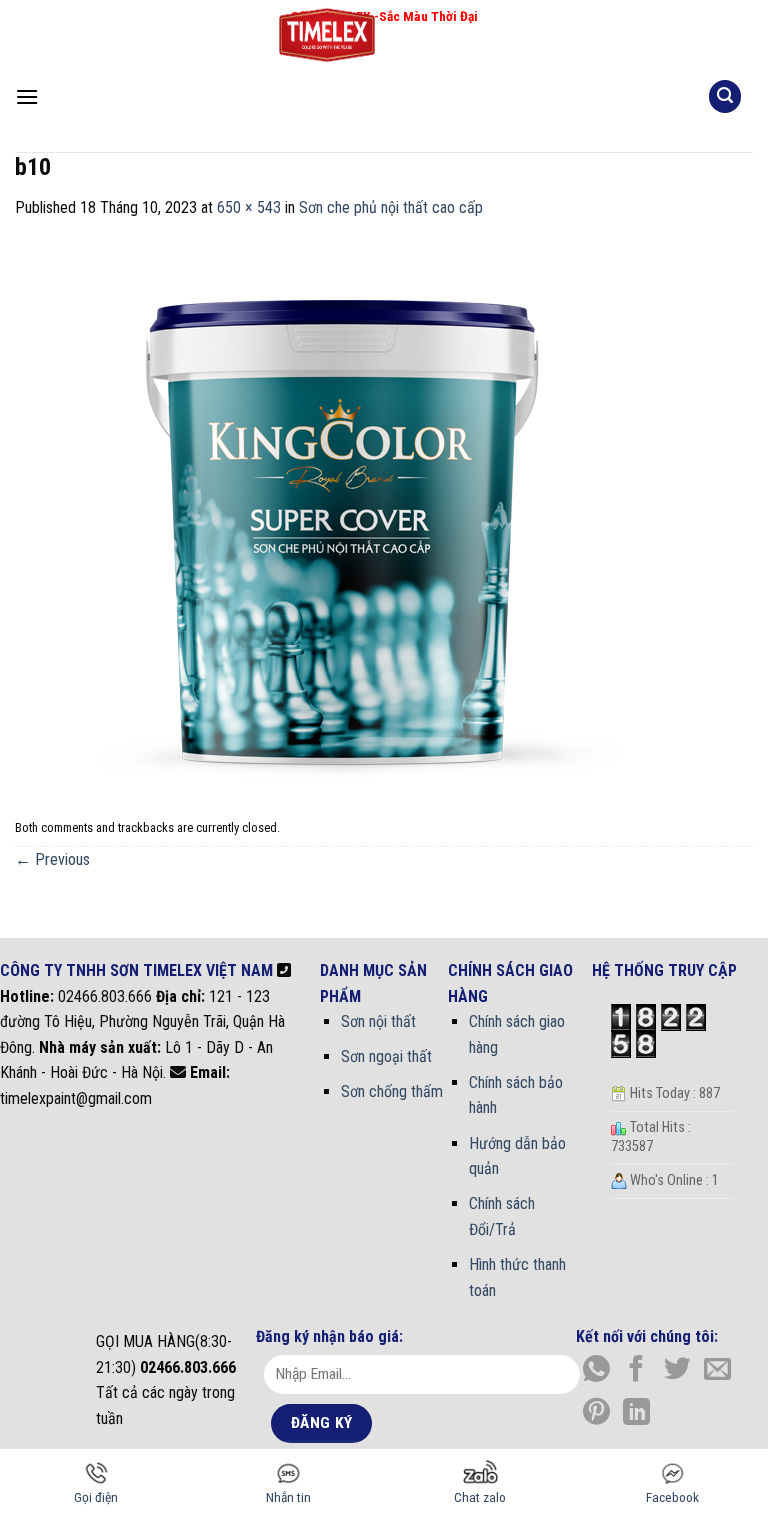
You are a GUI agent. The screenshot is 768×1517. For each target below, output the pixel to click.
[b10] (340, 515)
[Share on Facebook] (636, 1371)
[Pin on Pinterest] (596, 1414)
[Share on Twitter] (677, 1371)
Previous (52, 859)
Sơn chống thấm (392, 1091)
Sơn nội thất (378, 1021)
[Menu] (27, 96)
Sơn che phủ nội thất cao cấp (391, 207)
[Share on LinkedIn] (636, 1414)
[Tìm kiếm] (725, 96)
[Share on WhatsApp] (596, 1371)
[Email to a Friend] (717, 1371)
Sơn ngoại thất (386, 1056)
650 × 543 (249, 207)
